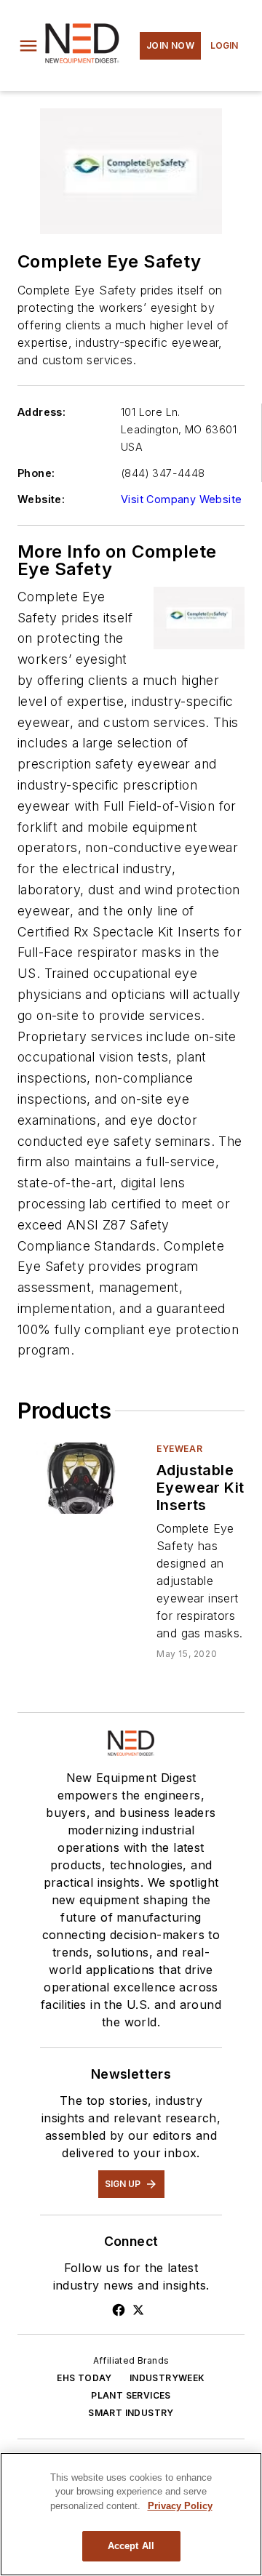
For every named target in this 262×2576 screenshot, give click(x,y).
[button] (28, 46)
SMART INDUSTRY (131, 2413)
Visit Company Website (181, 499)
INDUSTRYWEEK (167, 2378)
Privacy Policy (180, 2506)
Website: (41, 499)
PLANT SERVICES (131, 2395)
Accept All (131, 2546)
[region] (131, 2514)
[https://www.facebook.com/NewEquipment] (119, 2310)
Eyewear (179, 1449)
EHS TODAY (84, 2378)
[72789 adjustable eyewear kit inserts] (81, 1478)
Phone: (36, 473)
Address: (41, 412)
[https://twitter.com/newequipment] (138, 2310)
